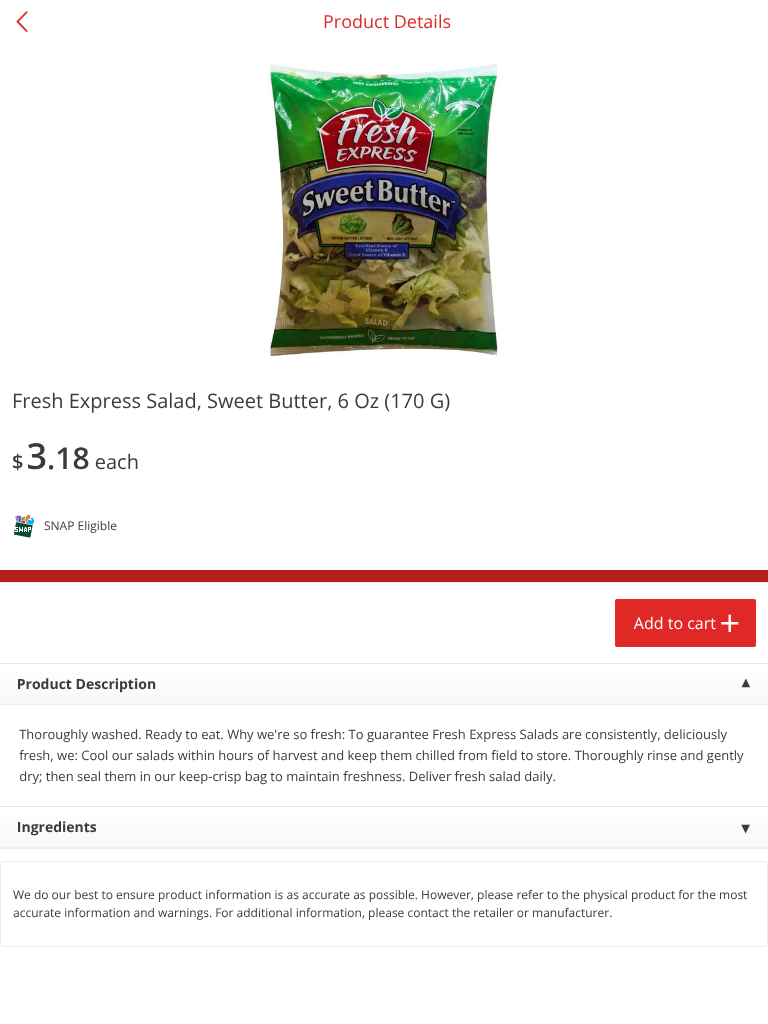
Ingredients (57, 827)
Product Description (86, 684)
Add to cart (675, 623)
